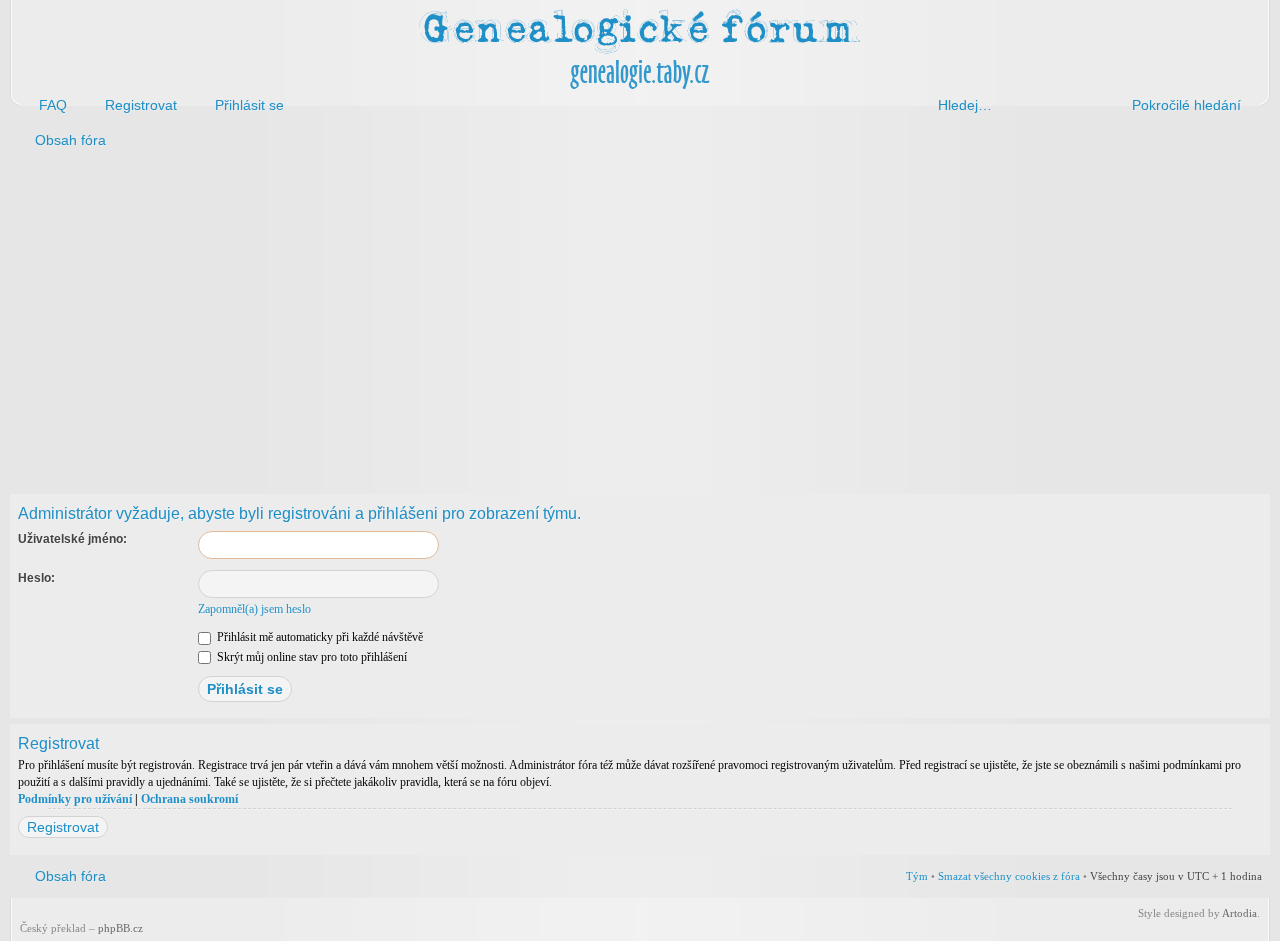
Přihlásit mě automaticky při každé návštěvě (318, 637)
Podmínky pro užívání (75, 799)
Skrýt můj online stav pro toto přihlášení (310, 657)
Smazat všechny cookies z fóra (1009, 876)
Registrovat (63, 827)
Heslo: (36, 578)
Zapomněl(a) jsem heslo (254, 609)
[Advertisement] (612, 318)
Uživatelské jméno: (72, 539)
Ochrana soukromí (189, 799)
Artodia (1239, 913)
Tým (917, 876)
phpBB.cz (120, 928)
